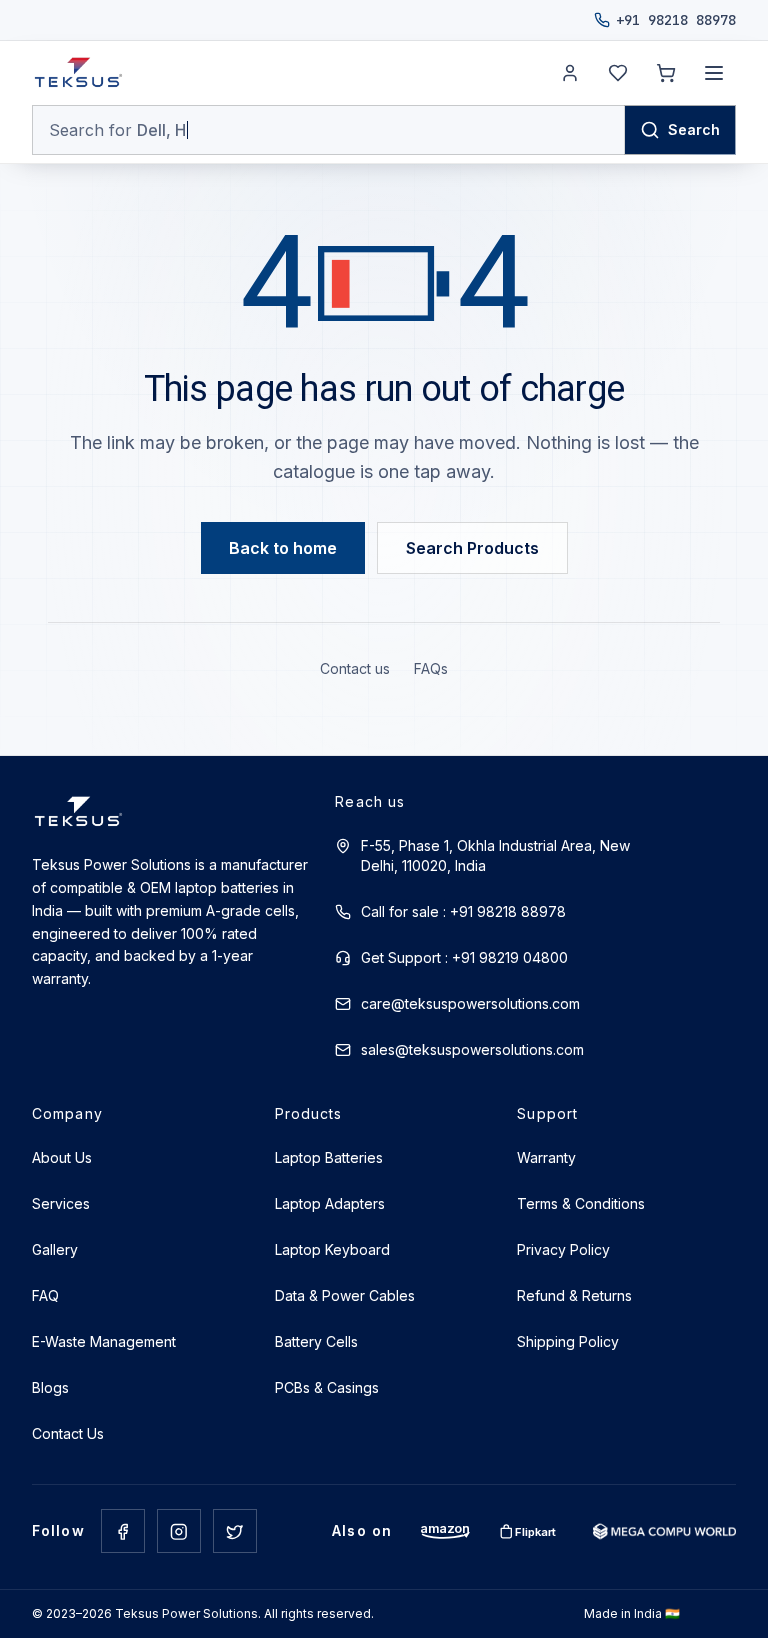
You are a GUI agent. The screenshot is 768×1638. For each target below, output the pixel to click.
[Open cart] (666, 73)
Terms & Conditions (581, 1203)
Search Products (472, 548)
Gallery (55, 1249)
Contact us (355, 668)
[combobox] (328, 130)
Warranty (546, 1157)
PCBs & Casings (327, 1387)
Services (61, 1203)
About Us (62, 1157)
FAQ (45, 1295)
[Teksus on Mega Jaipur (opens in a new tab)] (664, 1531)
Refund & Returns (574, 1295)
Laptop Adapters (330, 1203)
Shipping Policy (568, 1341)
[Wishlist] (618, 73)
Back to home (283, 548)
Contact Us (68, 1433)
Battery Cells (316, 1341)
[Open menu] (714, 73)
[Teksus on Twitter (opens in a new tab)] (235, 1531)
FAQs (431, 668)
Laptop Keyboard (332, 1249)
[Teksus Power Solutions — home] (78, 73)
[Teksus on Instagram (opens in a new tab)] (179, 1531)
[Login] (570, 73)
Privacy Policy (563, 1249)
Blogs (50, 1387)
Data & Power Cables (345, 1295)
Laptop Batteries (329, 1157)
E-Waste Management (104, 1341)
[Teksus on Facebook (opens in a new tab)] (123, 1531)
